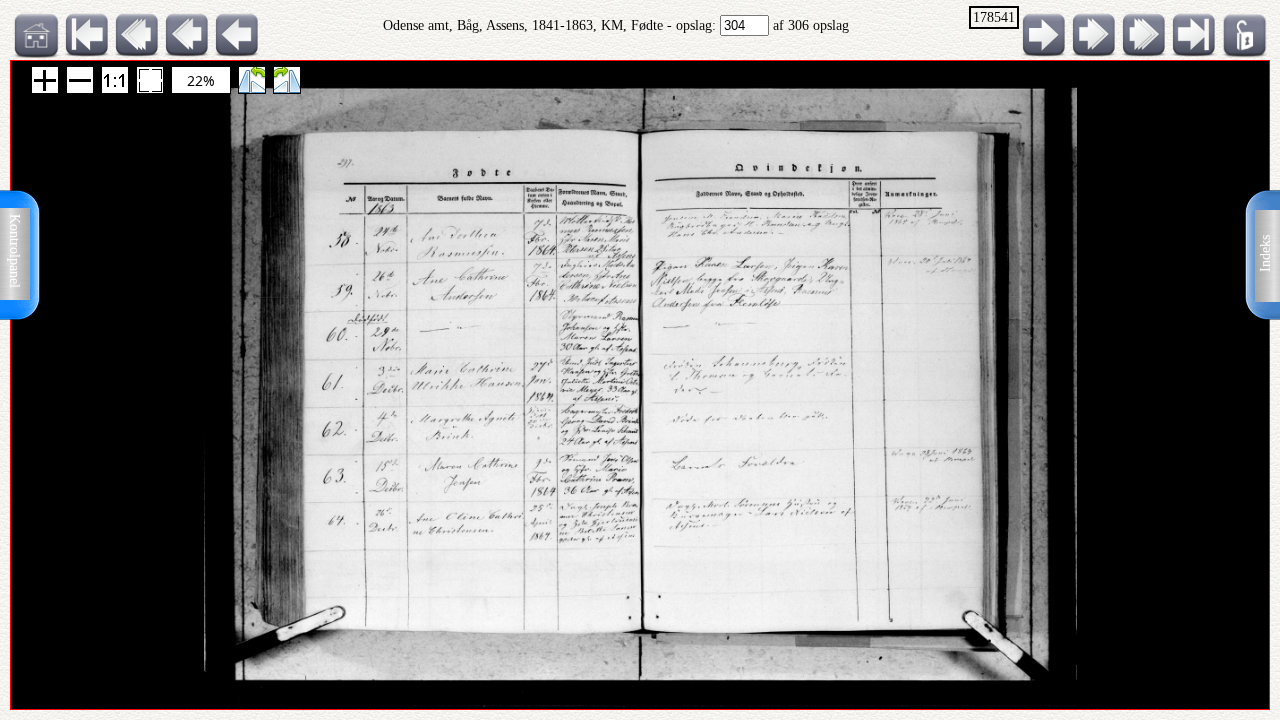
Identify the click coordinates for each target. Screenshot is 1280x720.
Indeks (1265, 253)
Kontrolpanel (14, 251)
